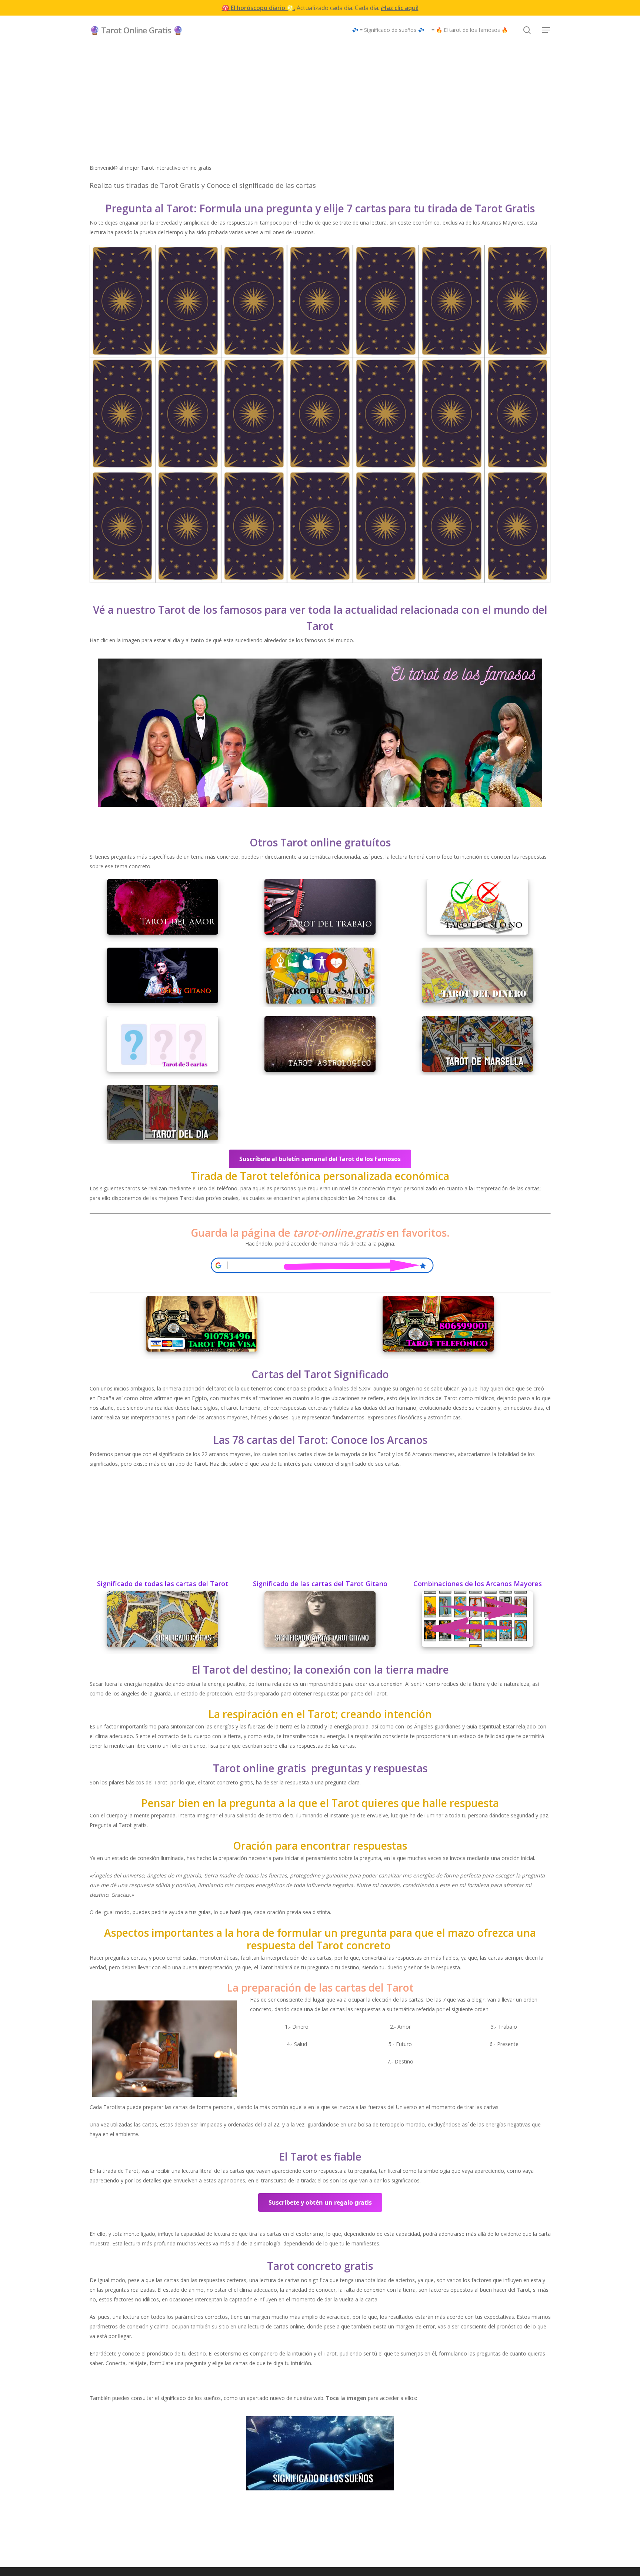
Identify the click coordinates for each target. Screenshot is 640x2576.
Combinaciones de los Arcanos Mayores (478, 1584)
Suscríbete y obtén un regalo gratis (320, 2202)
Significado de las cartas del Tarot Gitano (320, 1584)
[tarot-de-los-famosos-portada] (320, 734)
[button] (546, 30)
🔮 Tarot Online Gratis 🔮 (136, 30)
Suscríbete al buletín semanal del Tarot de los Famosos (320, 1159)
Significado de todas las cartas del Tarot (163, 1584)
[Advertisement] (320, 111)
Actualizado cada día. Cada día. (320, 8)
